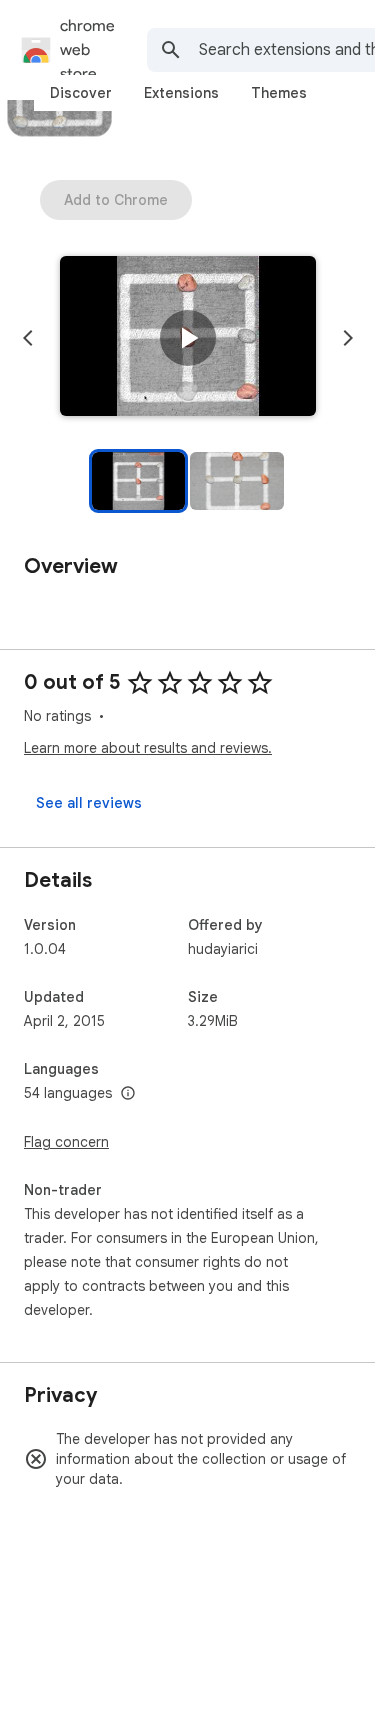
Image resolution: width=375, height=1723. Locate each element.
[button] (188, 338)
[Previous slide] (28, 338)
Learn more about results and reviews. (148, 748)
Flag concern (66, 1142)
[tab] (81, 93)
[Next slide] (348, 338)
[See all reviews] (89, 803)
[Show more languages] (128, 1094)
